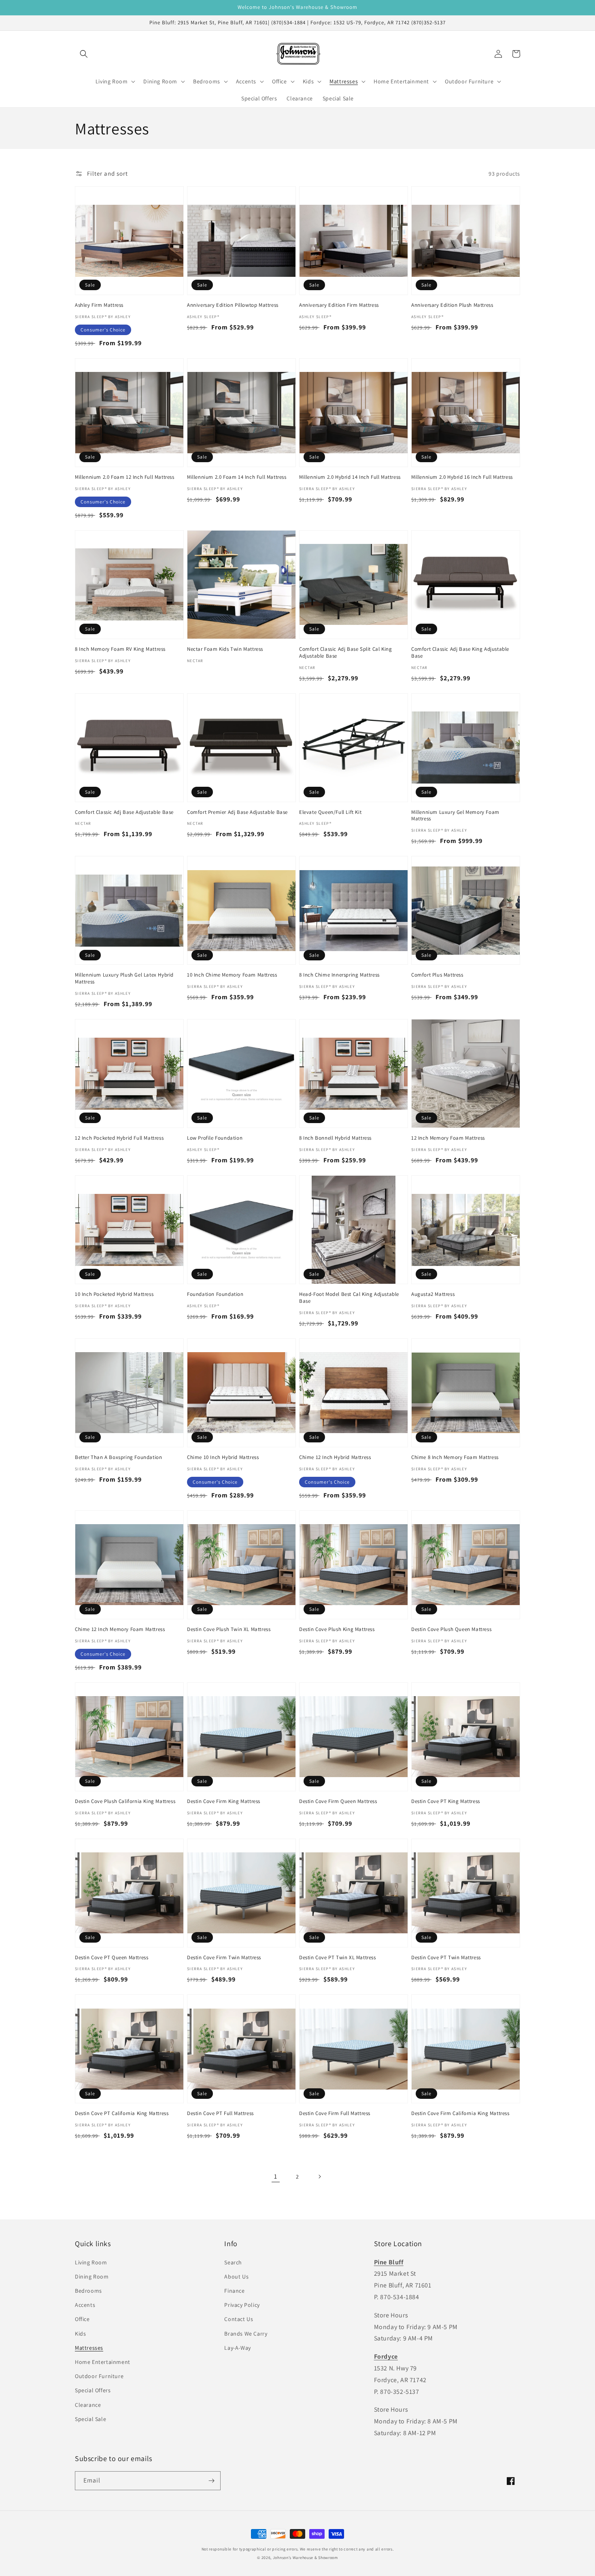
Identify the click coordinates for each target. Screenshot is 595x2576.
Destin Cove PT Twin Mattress (446, 1958)
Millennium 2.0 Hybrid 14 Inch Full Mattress (350, 477)
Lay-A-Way (237, 2348)
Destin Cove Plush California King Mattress (125, 1801)
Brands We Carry (246, 2334)
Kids (80, 2334)
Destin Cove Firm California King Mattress (460, 2113)
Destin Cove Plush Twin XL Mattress (229, 1629)
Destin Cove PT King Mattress (446, 1801)
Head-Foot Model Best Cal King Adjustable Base (349, 1298)
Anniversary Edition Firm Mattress (339, 305)
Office (82, 2319)
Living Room (91, 2262)
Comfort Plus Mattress (437, 975)
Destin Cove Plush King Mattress (337, 1629)
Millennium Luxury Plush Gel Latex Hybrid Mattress (124, 978)
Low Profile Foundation (215, 1138)
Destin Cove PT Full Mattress (220, 2113)
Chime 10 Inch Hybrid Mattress (223, 1457)
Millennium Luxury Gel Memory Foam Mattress (455, 816)
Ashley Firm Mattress (99, 305)
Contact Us (239, 2319)
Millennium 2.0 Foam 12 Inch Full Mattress (125, 477)
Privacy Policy (242, 2305)
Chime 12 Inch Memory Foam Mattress (120, 1629)
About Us (236, 2277)
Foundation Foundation (215, 1294)
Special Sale (90, 2419)
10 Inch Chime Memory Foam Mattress (232, 975)
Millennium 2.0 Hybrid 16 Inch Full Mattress (462, 477)
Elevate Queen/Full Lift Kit (330, 812)
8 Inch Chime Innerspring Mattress (339, 975)
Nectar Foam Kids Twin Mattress (225, 649)
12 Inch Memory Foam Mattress (448, 1138)
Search (233, 2262)
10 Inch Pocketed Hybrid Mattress (114, 1294)
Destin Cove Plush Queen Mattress (451, 1629)
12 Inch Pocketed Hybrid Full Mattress (119, 1138)
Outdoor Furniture (99, 2376)
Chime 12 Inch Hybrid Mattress (335, 1457)
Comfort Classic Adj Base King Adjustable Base (460, 653)
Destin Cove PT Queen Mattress (112, 1958)
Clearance (88, 2405)
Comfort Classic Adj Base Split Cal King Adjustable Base (345, 653)
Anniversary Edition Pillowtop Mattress (233, 305)
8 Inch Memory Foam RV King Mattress (120, 649)
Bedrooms (88, 2291)
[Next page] (319, 2177)
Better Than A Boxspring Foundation (118, 1457)
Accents (85, 2305)
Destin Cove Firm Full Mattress (335, 2113)
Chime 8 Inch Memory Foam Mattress (455, 1457)
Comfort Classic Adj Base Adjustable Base (124, 812)
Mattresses (89, 2348)
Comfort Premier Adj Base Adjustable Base (237, 812)
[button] (84, 54)
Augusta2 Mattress (433, 1294)
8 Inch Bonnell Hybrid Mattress (335, 1138)
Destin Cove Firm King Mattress (224, 1801)
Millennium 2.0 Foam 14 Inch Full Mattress (237, 477)
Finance (234, 2291)
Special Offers (93, 2390)
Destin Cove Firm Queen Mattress (338, 1801)
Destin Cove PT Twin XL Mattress (338, 1958)
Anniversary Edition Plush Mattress (452, 305)
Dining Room (92, 2277)
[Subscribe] (211, 2481)
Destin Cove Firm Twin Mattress (224, 1958)
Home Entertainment (103, 2362)
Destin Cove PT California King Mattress (122, 2113)
